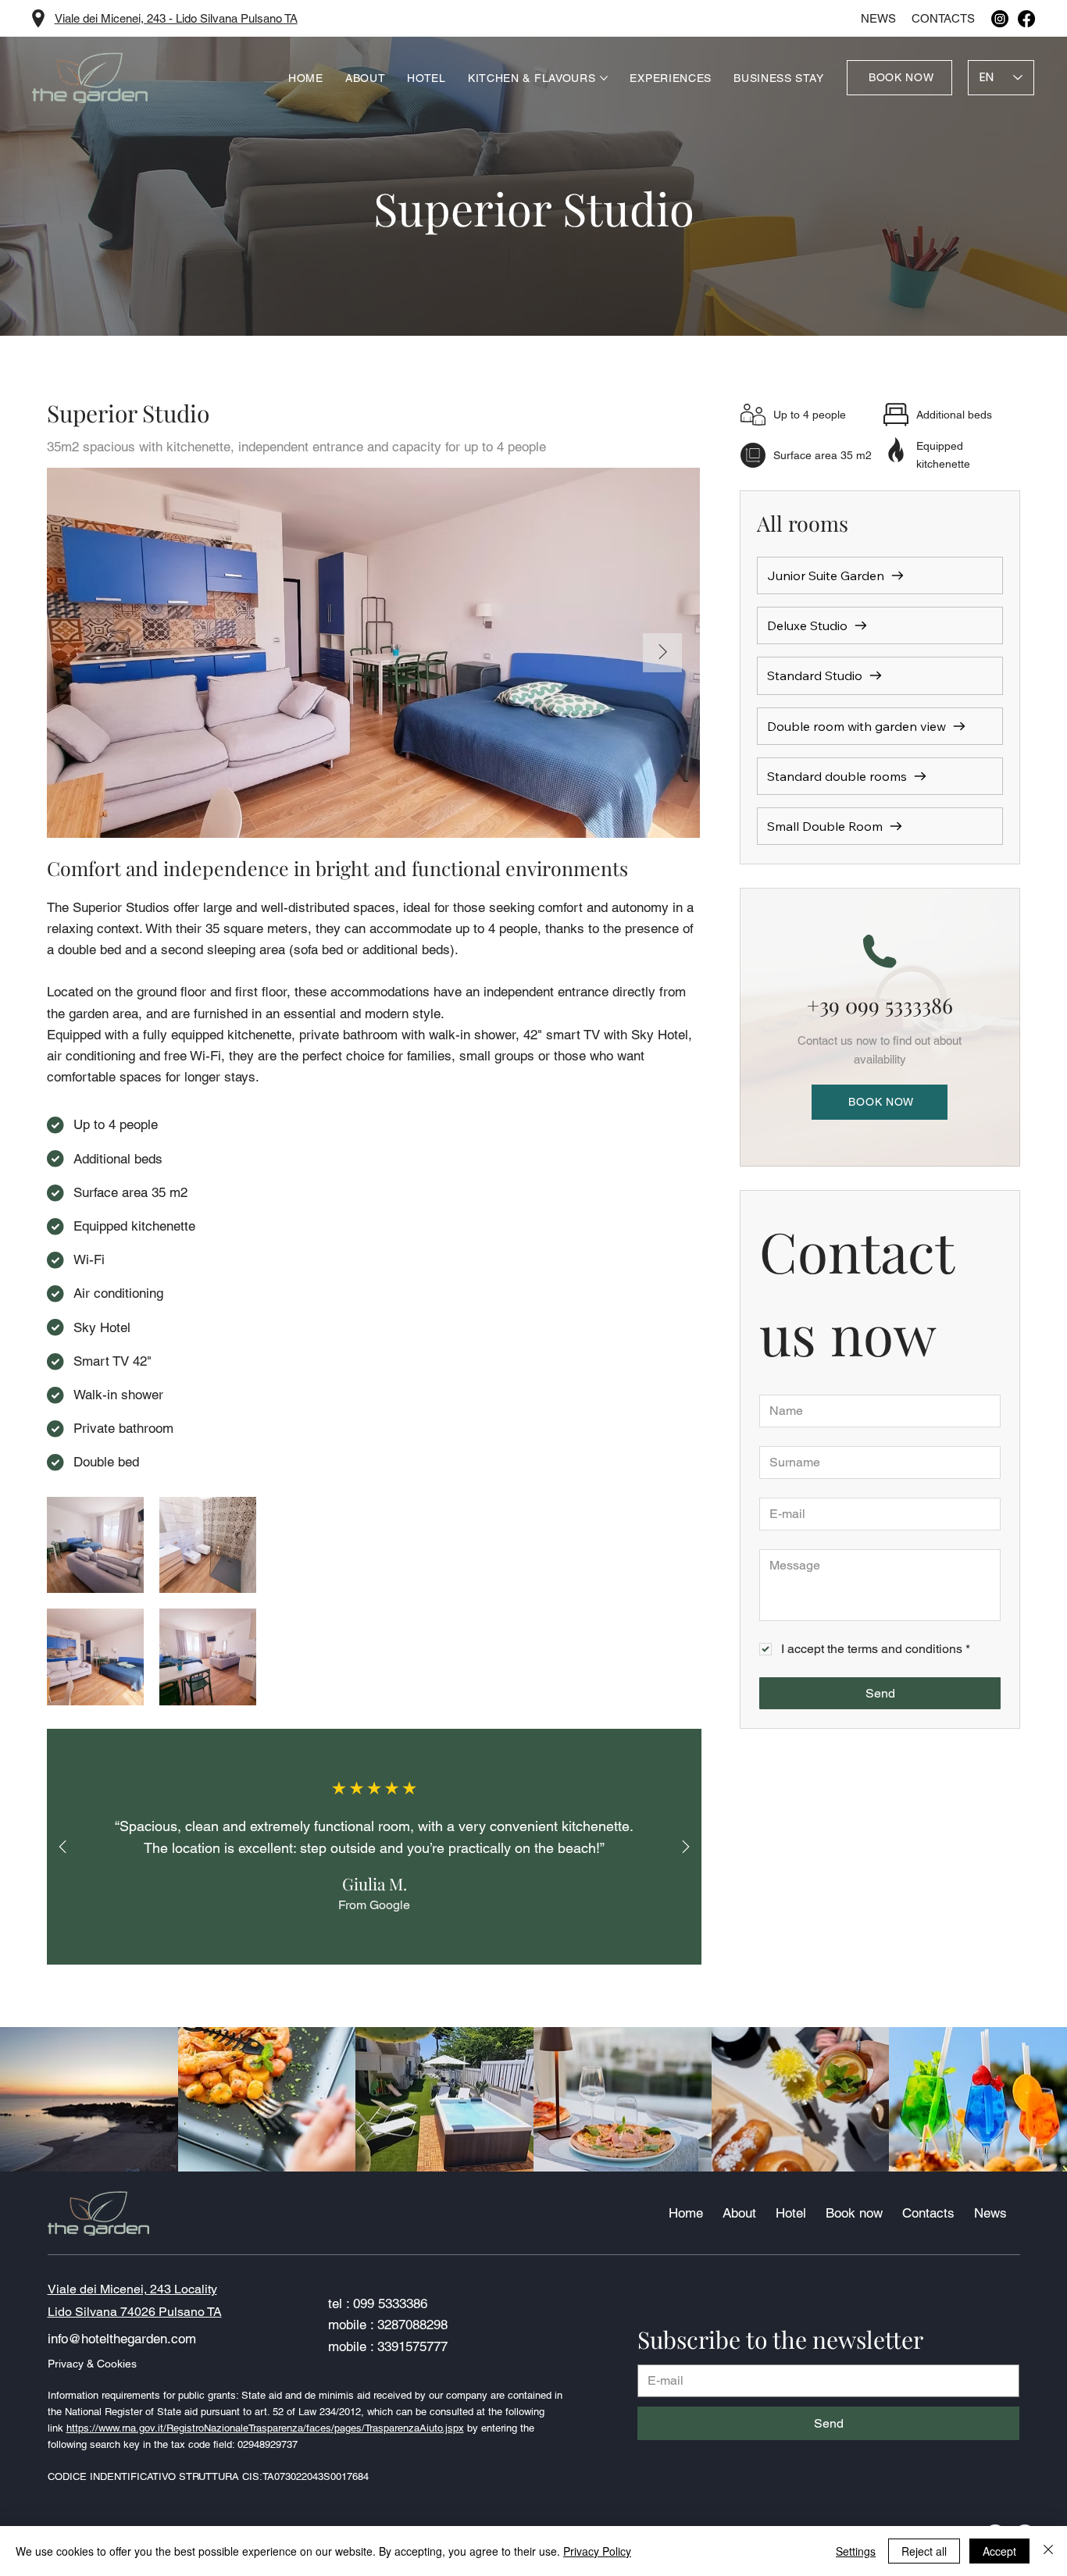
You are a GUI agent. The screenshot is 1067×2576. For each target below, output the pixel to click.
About (739, 2213)
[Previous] (62, 1847)
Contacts (943, 18)
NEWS (878, 18)
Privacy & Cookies (92, 2364)
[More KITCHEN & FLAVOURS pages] (604, 78)
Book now (854, 2213)
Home (686, 2213)
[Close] (1048, 2551)
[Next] (686, 1847)
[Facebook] (1026, 19)
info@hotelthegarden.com (122, 2339)
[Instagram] (1000, 19)
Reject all (924, 2551)
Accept (999, 2551)
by (473, 2428)
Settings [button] (856, 2551)
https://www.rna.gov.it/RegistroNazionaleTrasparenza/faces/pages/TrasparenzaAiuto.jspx (265, 2428)
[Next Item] (662, 653)
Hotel (791, 2213)
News (990, 2213)
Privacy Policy (597, 2551)
